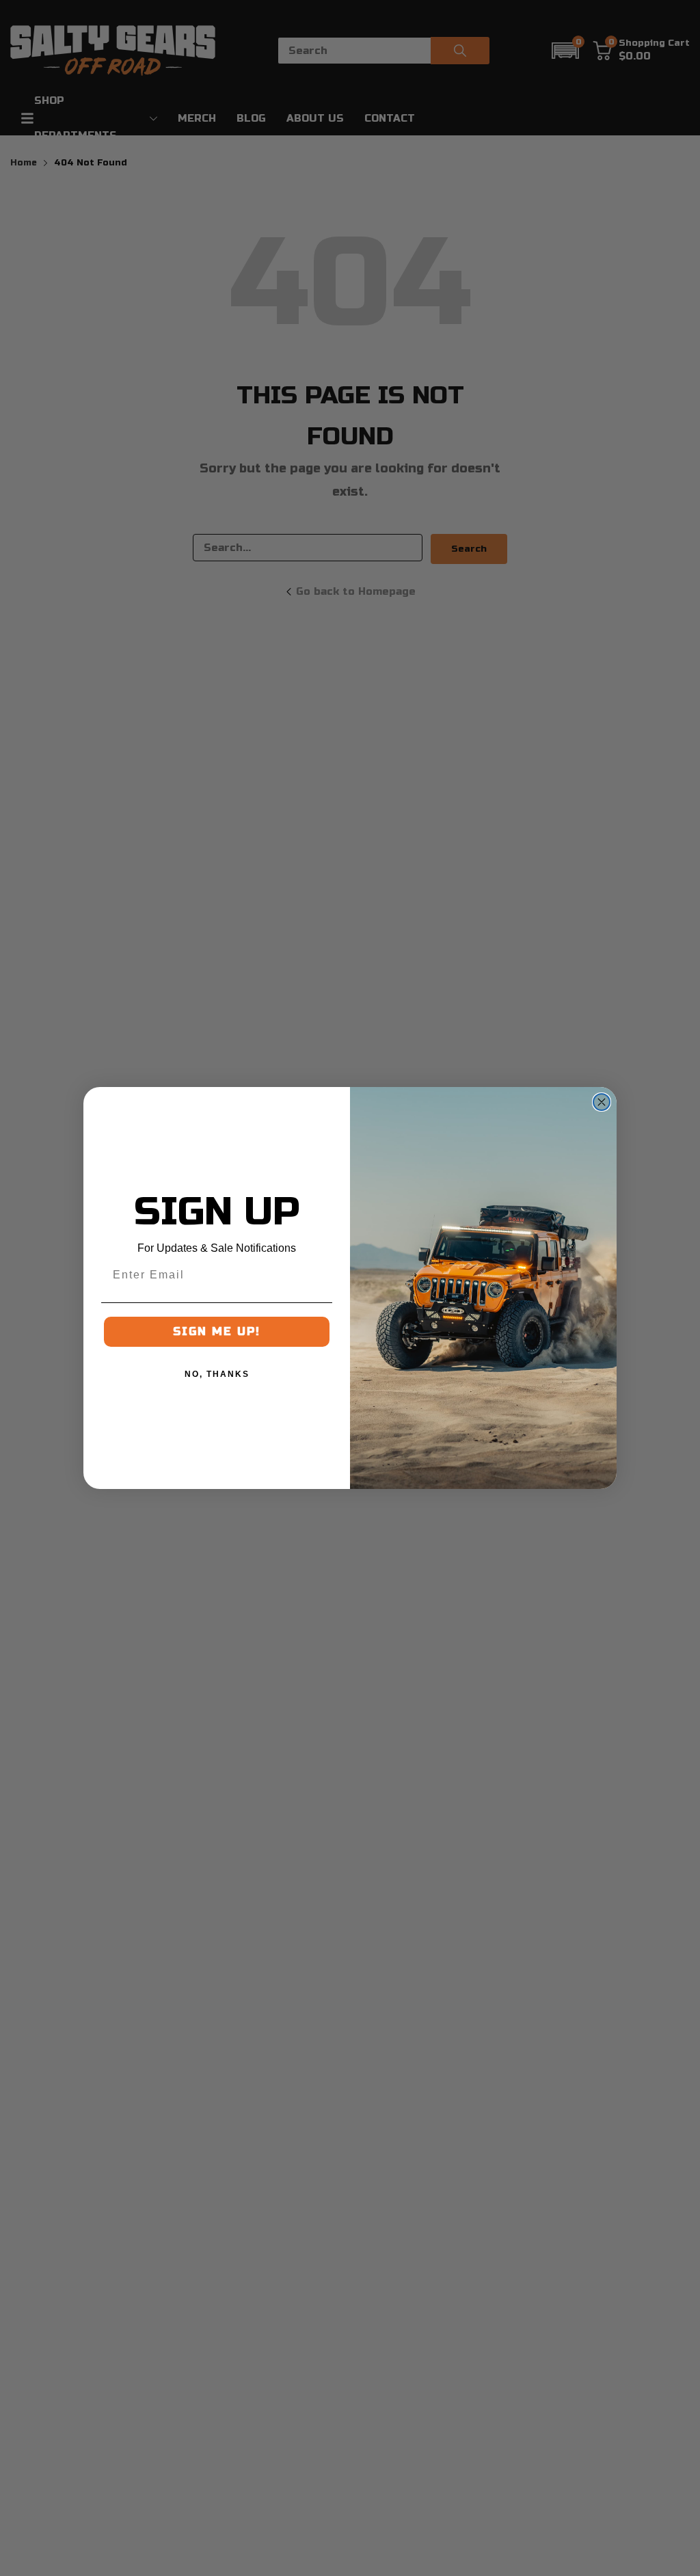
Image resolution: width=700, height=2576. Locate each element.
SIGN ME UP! (217, 1331)
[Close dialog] (602, 1102)
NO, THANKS (217, 1374)
